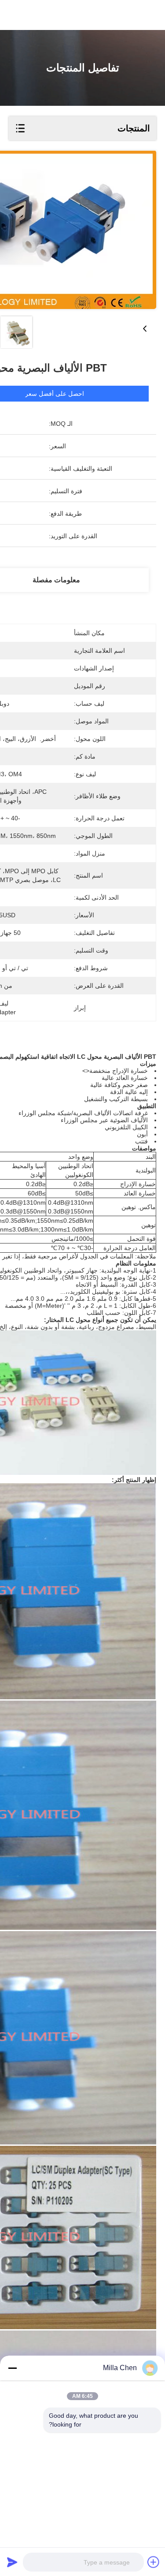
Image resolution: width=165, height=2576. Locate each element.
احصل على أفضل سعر (55, 394)
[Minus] (12, 2368)
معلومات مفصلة (56, 580)
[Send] (12, 2562)
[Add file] (154, 2562)
